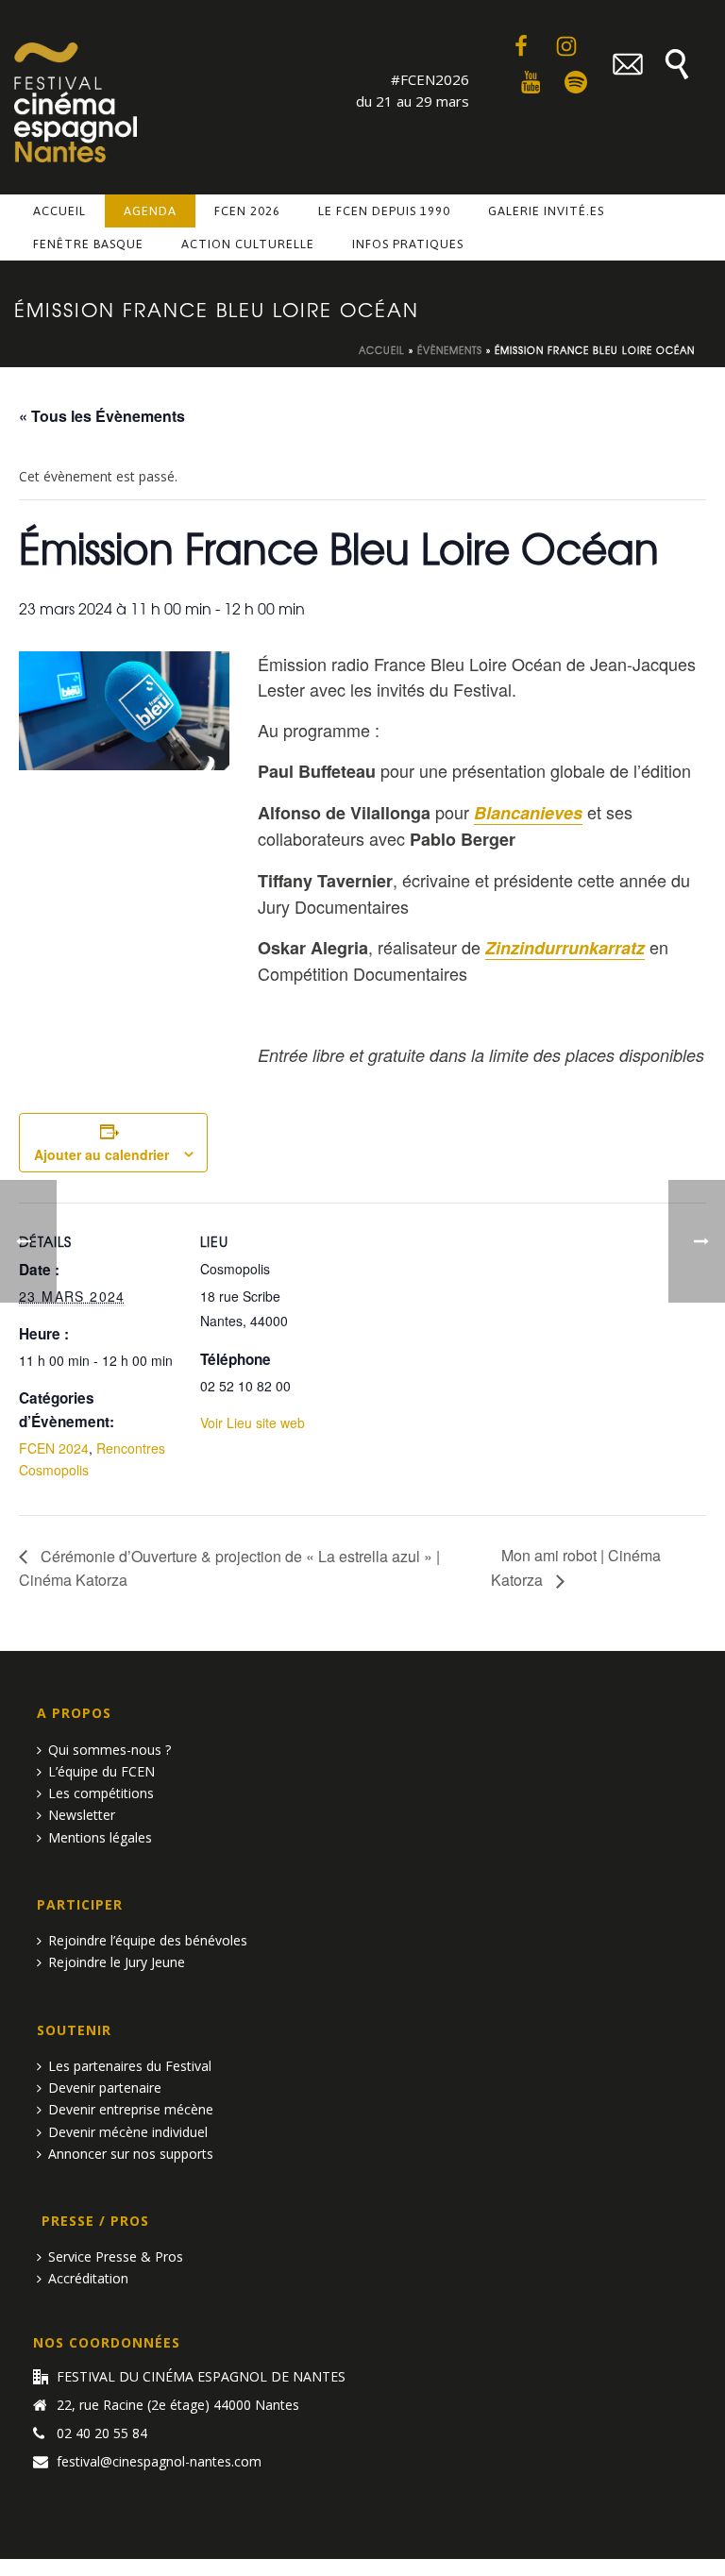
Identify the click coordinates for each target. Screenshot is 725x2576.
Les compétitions (101, 1793)
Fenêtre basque (88, 244)
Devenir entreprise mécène (131, 2109)
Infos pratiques (408, 244)
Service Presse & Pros (116, 2256)
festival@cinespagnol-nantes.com (159, 2462)
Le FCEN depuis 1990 (384, 211)
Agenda (150, 211)
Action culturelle (248, 244)
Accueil (59, 211)
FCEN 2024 (54, 1448)
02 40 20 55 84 (102, 2433)
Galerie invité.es (546, 211)
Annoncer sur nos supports (131, 2154)
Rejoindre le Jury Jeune (117, 1962)
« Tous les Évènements (102, 416)
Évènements (450, 350)
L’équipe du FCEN (101, 1771)
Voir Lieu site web (253, 1423)
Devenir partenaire (105, 2088)
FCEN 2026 (247, 211)
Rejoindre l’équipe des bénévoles (148, 1940)
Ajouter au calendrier (101, 1154)
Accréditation (88, 2278)
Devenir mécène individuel (128, 2132)
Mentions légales (100, 1837)
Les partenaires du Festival (130, 2066)
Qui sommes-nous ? (110, 1750)
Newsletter (82, 1815)
